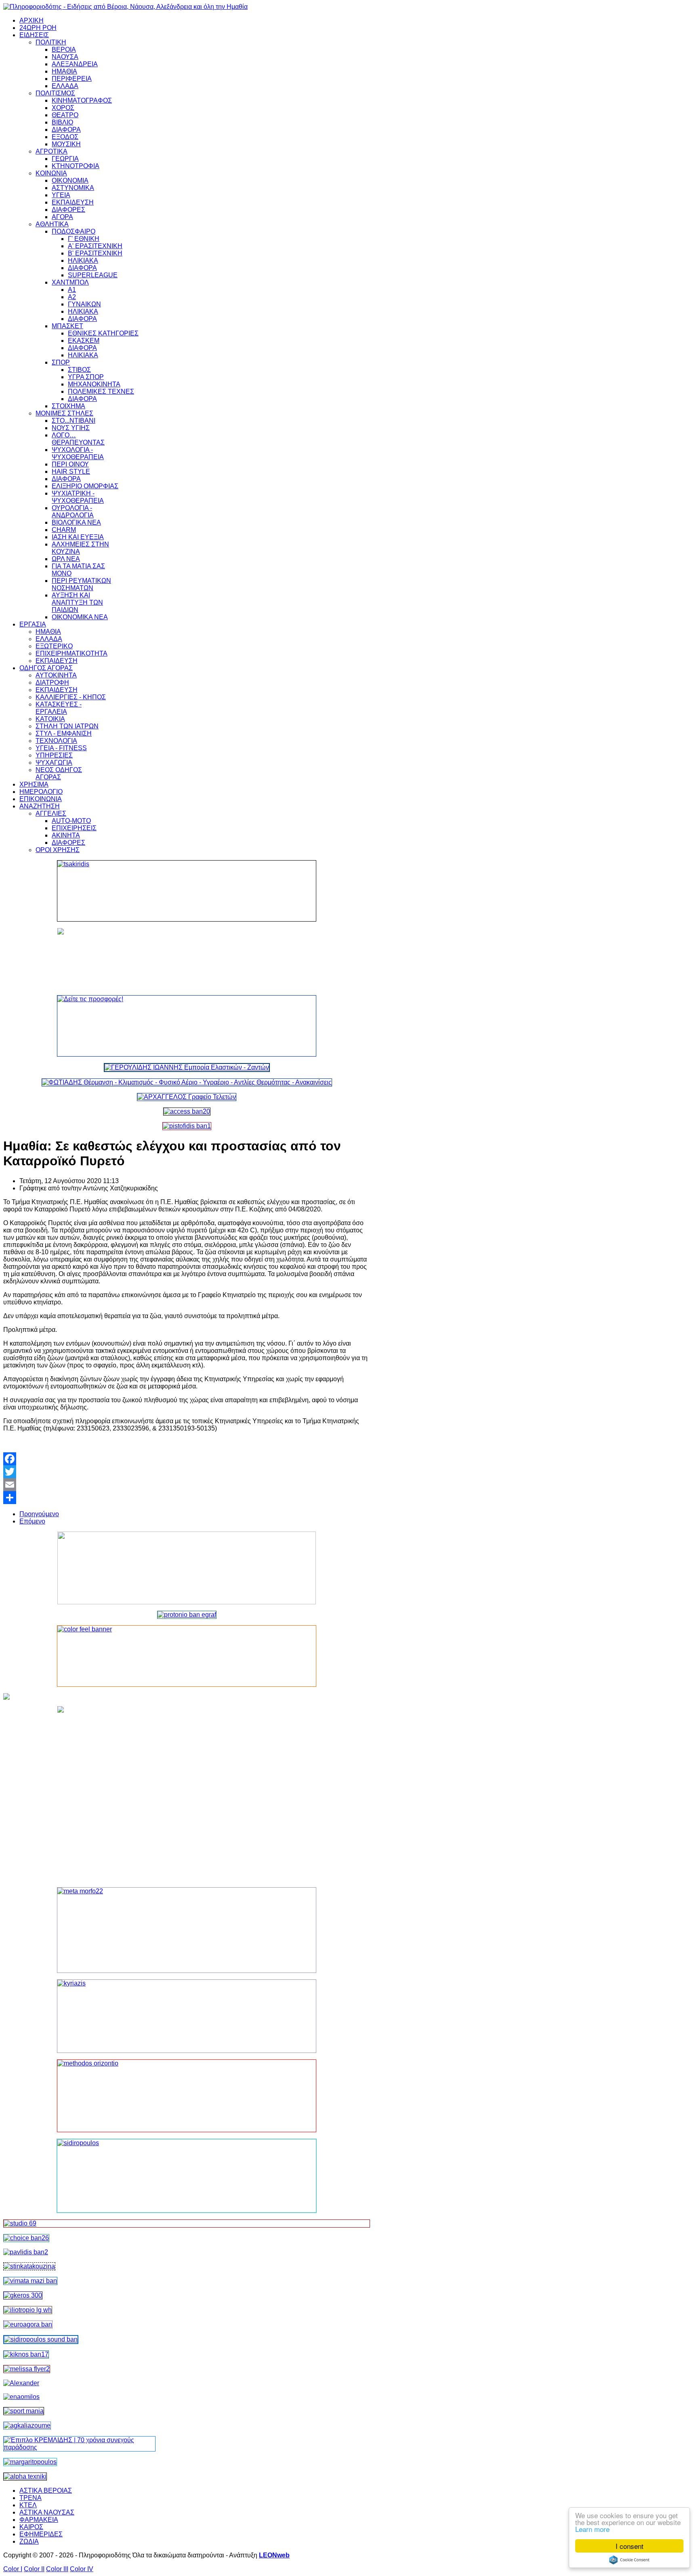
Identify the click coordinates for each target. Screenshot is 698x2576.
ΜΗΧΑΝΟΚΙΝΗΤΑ (94, 384)
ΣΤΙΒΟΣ (79, 370)
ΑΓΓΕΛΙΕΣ (51, 813)
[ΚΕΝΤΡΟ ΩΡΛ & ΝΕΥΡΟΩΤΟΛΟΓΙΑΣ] (26, 2252)
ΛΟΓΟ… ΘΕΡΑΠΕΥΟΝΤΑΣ (78, 439)
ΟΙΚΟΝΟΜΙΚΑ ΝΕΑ (80, 617)
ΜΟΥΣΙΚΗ (66, 144)
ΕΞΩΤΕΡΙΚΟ (54, 646)
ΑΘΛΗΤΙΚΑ (52, 224)
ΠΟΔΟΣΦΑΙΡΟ (74, 231)
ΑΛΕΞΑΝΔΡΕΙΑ (75, 64)
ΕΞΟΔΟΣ (65, 137)
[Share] (187, 1498)
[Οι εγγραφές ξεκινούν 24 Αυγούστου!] (26, 2238)
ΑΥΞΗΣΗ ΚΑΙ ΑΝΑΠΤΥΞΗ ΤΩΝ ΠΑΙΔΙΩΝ (77, 602)
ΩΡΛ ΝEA (66, 559)
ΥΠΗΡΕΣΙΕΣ (54, 755)
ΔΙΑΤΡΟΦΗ (52, 683)
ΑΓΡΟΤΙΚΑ (52, 151)
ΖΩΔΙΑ (29, 2541)
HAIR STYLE (71, 472)
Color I (13, 2569)
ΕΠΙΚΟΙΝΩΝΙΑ (41, 799)
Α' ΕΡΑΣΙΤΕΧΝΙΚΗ (95, 246)
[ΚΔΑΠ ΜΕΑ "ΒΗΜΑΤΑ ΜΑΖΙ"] (30, 2281)
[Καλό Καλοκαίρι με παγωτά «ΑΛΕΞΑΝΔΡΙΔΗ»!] (187, 1793)
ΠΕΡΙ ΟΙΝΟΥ (70, 464)
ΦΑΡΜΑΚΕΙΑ (39, 2520)
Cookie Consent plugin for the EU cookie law (629, 2560)
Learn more (592, 2529)
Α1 (72, 290)
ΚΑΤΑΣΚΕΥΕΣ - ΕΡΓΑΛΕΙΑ (59, 708)
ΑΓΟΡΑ (62, 217)
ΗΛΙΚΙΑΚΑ (83, 261)
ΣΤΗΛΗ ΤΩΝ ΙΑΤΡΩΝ (67, 726)
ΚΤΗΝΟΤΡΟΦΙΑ (76, 166)
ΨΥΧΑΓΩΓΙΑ (54, 763)
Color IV (82, 2569)
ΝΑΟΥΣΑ (65, 57)
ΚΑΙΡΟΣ (31, 2527)
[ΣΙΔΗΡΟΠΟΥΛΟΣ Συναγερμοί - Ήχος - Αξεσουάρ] (41, 2339)
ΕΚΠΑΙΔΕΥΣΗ (73, 202)
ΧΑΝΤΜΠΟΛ (70, 282)
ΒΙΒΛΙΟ (62, 122)
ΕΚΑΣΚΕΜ (84, 341)
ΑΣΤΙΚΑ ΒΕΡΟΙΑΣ (46, 2491)
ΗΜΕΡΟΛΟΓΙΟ (41, 792)
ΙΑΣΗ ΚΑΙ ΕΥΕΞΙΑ (78, 537)
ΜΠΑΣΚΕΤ (67, 326)
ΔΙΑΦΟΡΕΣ (68, 210)
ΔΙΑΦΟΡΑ (66, 130)
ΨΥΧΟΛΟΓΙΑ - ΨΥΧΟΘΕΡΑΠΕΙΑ (78, 453)
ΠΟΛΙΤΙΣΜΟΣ (55, 93)
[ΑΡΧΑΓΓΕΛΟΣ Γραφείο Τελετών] (187, 1097)
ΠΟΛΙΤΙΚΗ (51, 42)
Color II (34, 2569)
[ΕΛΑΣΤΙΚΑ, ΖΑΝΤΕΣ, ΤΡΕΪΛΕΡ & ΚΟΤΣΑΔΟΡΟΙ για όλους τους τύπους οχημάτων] (187, 1067)
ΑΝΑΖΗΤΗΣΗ (40, 806)
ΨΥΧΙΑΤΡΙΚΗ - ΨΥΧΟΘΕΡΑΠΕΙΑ (78, 497)
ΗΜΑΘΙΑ (64, 71)
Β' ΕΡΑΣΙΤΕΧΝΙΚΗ (95, 253)
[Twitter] (187, 1472)
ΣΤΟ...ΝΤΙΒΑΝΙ (74, 421)
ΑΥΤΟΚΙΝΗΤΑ (56, 675)
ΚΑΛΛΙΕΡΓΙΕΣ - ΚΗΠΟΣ (71, 697)
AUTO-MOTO (71, 821)
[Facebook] (187, 1459)
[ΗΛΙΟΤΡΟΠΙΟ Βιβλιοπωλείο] (28, 2310)
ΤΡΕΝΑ (30, 2498)
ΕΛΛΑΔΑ (65, 86)
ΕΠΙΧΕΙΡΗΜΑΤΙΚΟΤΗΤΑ (71, 653)
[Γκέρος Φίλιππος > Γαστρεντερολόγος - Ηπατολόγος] (23, 2295)
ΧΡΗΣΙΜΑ (34, 784)
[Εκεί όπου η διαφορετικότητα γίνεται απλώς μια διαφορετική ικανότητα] (27, 2425)
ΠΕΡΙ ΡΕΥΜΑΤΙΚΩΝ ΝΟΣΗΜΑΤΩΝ (81, 584)
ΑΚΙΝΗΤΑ (66, 835)
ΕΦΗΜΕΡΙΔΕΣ (41, 2534)
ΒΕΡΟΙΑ (64, 50)
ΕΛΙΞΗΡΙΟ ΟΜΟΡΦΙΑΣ (85, 486)
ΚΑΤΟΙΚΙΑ (50, 719)
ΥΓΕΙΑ (61, 195)
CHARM (64, 530)
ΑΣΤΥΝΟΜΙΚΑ (73, 188)
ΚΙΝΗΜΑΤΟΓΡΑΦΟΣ (82, 100)
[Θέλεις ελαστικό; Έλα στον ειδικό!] (187, 891)
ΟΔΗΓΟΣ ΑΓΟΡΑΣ (46, 668)
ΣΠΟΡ (61, 362)
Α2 (72, 297)
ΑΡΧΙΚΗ (32, 20)
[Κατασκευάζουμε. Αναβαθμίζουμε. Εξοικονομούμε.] (187, 1126)
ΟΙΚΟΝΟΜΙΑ (70, 180)
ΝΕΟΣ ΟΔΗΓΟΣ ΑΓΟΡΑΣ (59, 773)
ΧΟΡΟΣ (63, 108)
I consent (630, 2546)
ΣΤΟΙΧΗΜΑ (68, 406)
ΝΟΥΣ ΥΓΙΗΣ (71, 428)
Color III (57, 2569)
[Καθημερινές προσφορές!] (187, 1026)
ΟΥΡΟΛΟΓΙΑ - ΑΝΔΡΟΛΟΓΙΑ (73, 512)
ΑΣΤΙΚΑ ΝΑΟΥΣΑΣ (47, 2512)
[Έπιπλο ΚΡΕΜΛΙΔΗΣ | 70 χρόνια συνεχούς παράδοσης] (79, 2447)
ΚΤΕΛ (28, 2505)
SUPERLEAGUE (93, 275)
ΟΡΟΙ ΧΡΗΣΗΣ (58, 850)
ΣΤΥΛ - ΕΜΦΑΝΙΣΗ (64, 733)
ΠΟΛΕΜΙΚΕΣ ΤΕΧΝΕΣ (101, 391)
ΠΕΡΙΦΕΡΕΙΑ (72, 79)
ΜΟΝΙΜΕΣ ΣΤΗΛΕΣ (64, 413)
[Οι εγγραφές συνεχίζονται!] (187, 2096)
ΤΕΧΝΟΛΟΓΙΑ (56, 741)
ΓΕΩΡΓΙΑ (65, 159)
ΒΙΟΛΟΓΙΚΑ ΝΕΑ (76, 522)
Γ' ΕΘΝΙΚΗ (84, 239)
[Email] (187, 1485)
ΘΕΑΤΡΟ (65, 115)
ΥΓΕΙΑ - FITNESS (61, 748)
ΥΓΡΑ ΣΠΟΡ (86, 377)
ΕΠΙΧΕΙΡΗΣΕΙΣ (74, 828)
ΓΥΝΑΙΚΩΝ (84, 304)
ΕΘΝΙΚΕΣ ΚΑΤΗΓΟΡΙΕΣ (103, 333)
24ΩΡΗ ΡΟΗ (38, 28)
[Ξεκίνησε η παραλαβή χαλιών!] (26, 2354)
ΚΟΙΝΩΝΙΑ (51, 173)
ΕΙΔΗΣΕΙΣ (34, 35)
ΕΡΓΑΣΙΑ (33, 624)
